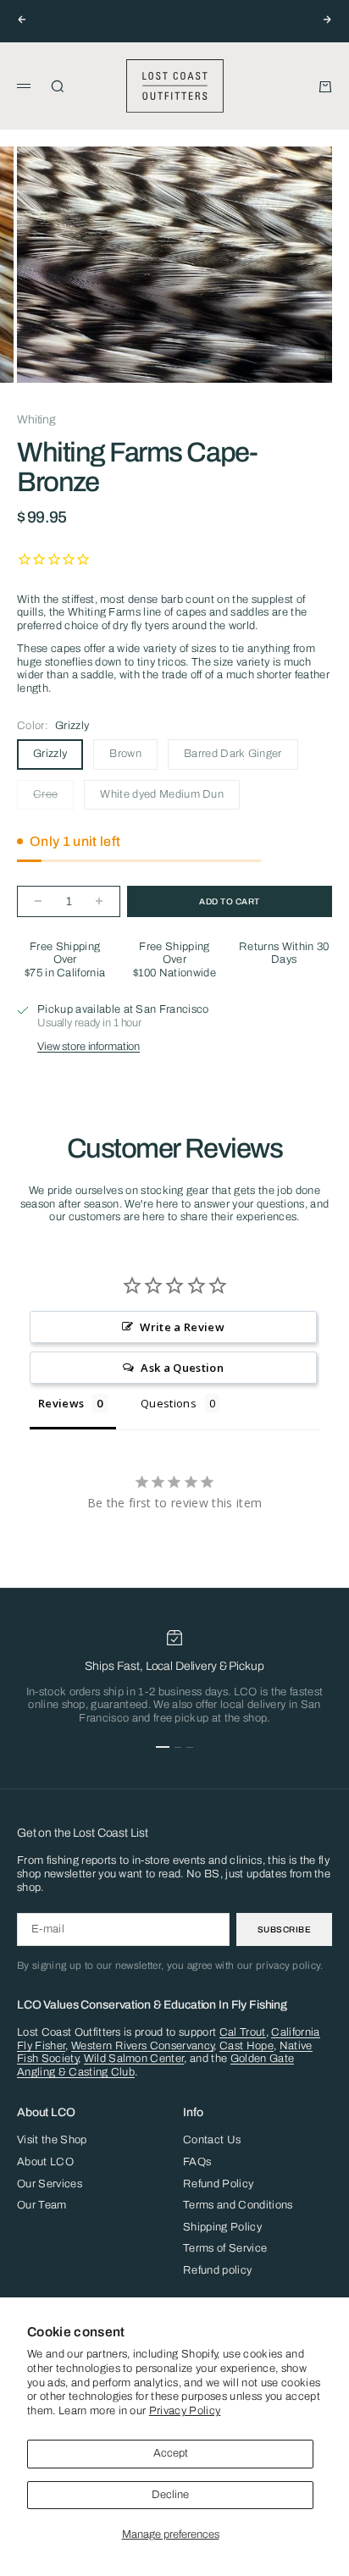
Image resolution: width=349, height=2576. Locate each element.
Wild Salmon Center (134, 2059)
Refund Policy (218, 2184)
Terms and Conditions (238, 2205)
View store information (89, 1047)
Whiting (36, 420)
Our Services (50, 2184)
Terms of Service (225, 2248)
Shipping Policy (222, 2227)
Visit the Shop (52, 2140)
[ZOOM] (325, 359)
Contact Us (212, 2140)
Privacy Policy (185, 2411)
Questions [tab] (169, 1403)
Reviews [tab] (61, 1403)
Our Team (42, 2205)
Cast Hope (247, 2046)
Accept (171, 2453)
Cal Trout (243, 2032)
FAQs (197, 2162)
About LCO (45, 2162)
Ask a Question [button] (182, 1368)
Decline (170, 2495)
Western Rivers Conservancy (142, 2046)
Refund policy (217, 2270)
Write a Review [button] (182, 1327)
